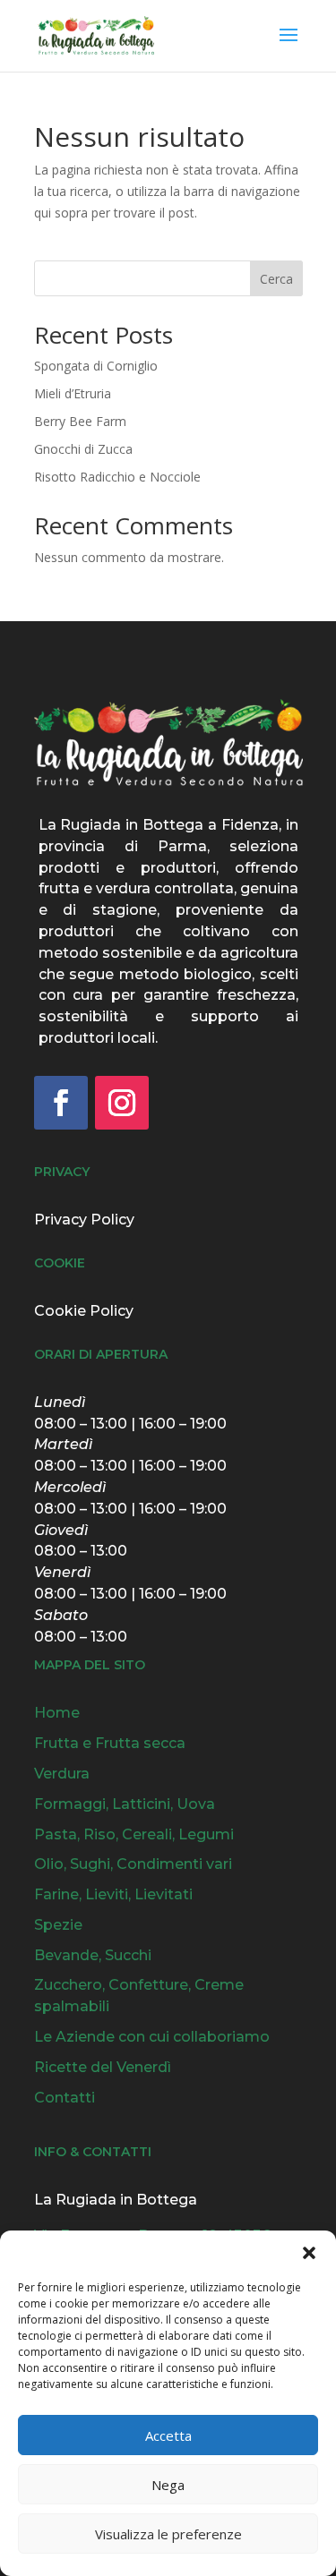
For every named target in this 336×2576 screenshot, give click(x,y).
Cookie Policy (84, 1311)
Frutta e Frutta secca (110, 1743)
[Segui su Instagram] (122, 1103)
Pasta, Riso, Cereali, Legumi (134, 1834)
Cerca (276, 279)
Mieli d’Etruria (73, 393)
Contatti (65, 2098)
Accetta (168, 2435)
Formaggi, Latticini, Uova (125, 1804)
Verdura (62, 1774)
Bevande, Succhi (93, 1955)
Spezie (58, 1925)
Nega (168, 2485)
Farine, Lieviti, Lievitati (113, 1894)
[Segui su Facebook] (61, 1103)
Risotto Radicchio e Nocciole (117, 477)
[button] (309, 2253)
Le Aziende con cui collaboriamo (152, 2037)
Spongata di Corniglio (96, 366)
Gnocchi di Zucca (83, 449)
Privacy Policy (84, 1220)
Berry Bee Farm (80, 421)
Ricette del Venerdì (103, 2067)
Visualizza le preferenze (168, 2534)
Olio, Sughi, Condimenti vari (133, 1864)
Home (57, 1713)
